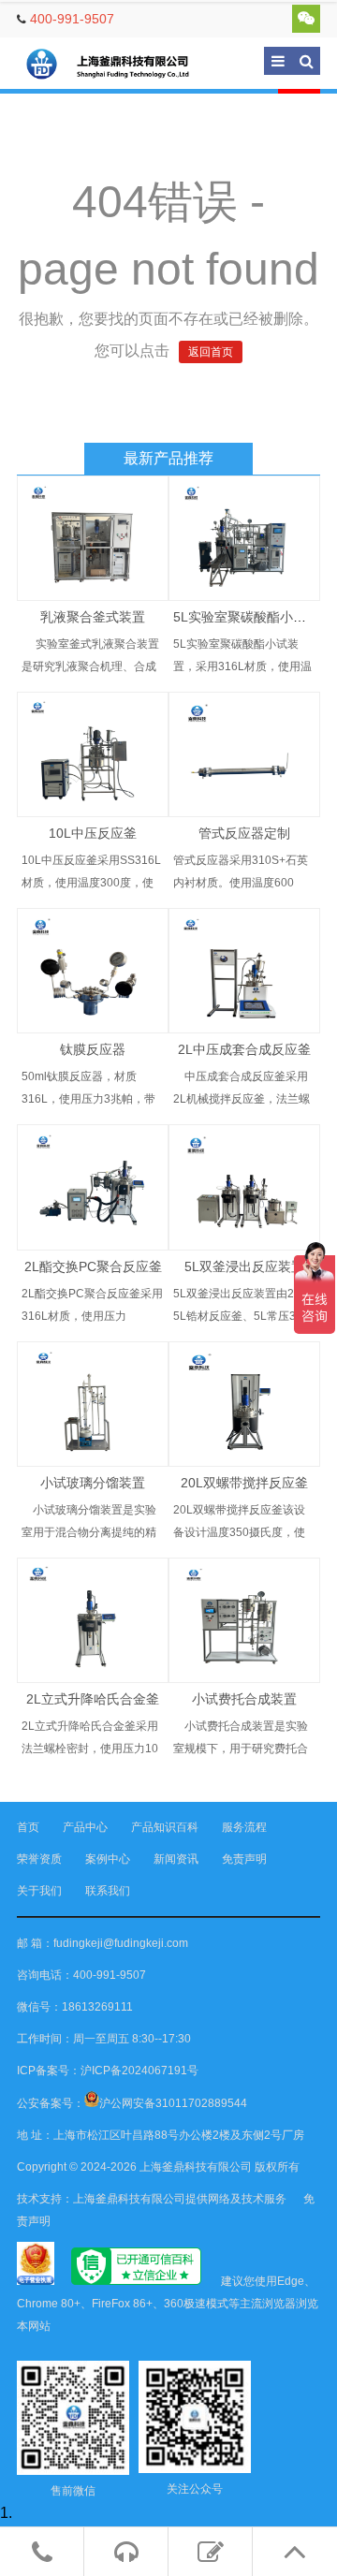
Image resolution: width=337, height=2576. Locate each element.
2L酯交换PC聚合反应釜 (93, 1266)
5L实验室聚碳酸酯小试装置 (253, 617)
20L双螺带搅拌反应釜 (244, 1483)
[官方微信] (306, 19)
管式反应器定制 (244, 833)
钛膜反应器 (93, 1049)
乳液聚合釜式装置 (93, 617)
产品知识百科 (165, 1827)
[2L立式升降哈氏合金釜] (93, 1620)
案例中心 (108, 1859)
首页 (28, 1827)
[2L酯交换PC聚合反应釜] (93, 1187)
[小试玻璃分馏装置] (93, 1404)
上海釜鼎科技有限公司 (120, 63)
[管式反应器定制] (244, 754)
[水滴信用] (136, 2281)
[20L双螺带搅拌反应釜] (244, 1404)
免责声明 (244, 1859)
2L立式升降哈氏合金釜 (93, 1699)
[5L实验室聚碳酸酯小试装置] (244, 538)
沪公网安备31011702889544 (173, 2103)
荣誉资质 (39, 1859)
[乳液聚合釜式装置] (93, 538)
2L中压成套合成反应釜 (244, 1049)
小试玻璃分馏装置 (93, 1483)
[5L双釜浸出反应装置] (244, 1187)
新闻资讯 (176, 1859)
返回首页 (211, 352)
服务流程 (244, 1827)
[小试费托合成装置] (244, 1620)
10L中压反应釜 (93, 833)
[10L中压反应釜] (93, 754)
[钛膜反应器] (93, 971)
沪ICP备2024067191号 (139, 2071)
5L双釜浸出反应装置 (244, 1266)
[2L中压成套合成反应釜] (244, 971)
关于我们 (39, 1891)
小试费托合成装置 (244, 1699)
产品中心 (85, 1827)
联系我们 (108, 1891)
